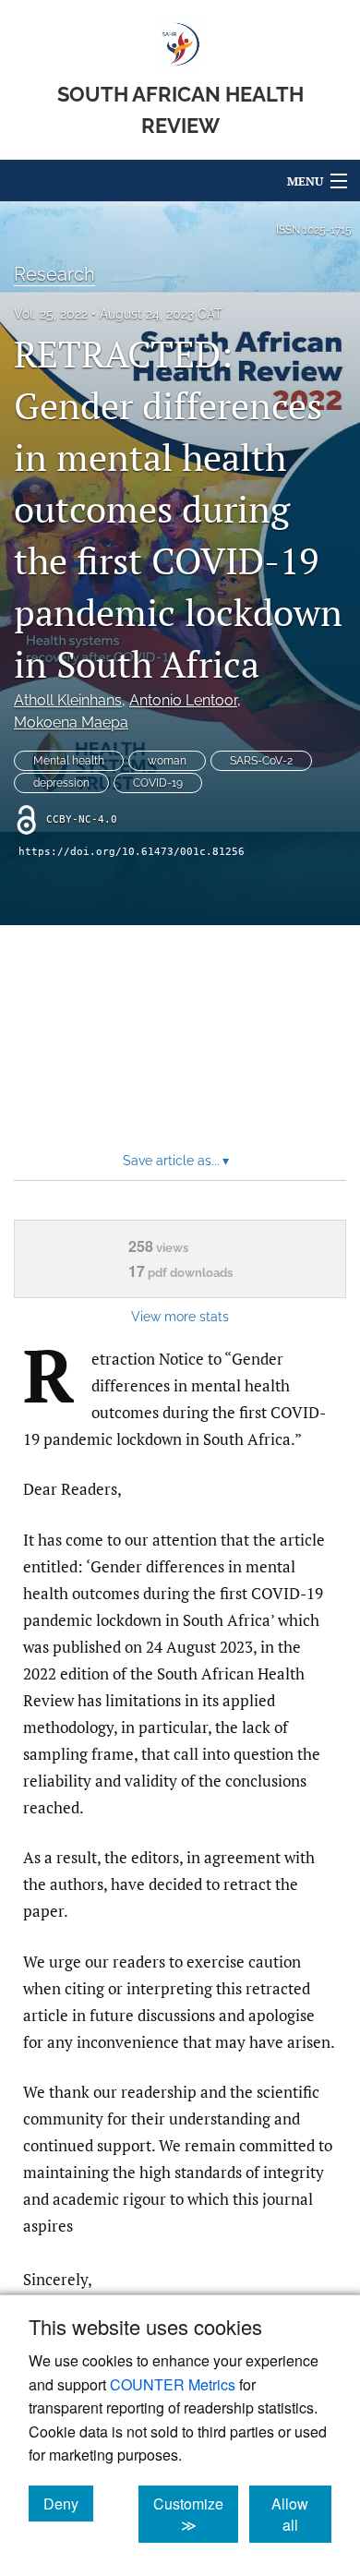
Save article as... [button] (176, 1161)
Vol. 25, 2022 (51, 314)
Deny (68, 2503)
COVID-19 (158, 783)
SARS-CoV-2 (261, 761)
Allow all (301, 2514)
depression (61, 783)
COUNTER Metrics (173, 2384)
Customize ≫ (196, 2514)
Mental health (69, 761)
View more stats (180, 1316)
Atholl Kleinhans (68, 700)
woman (167, 761)
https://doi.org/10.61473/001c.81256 (132, 852)
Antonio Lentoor (183, 700)
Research (54, 274)
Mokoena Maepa (71, 722)
